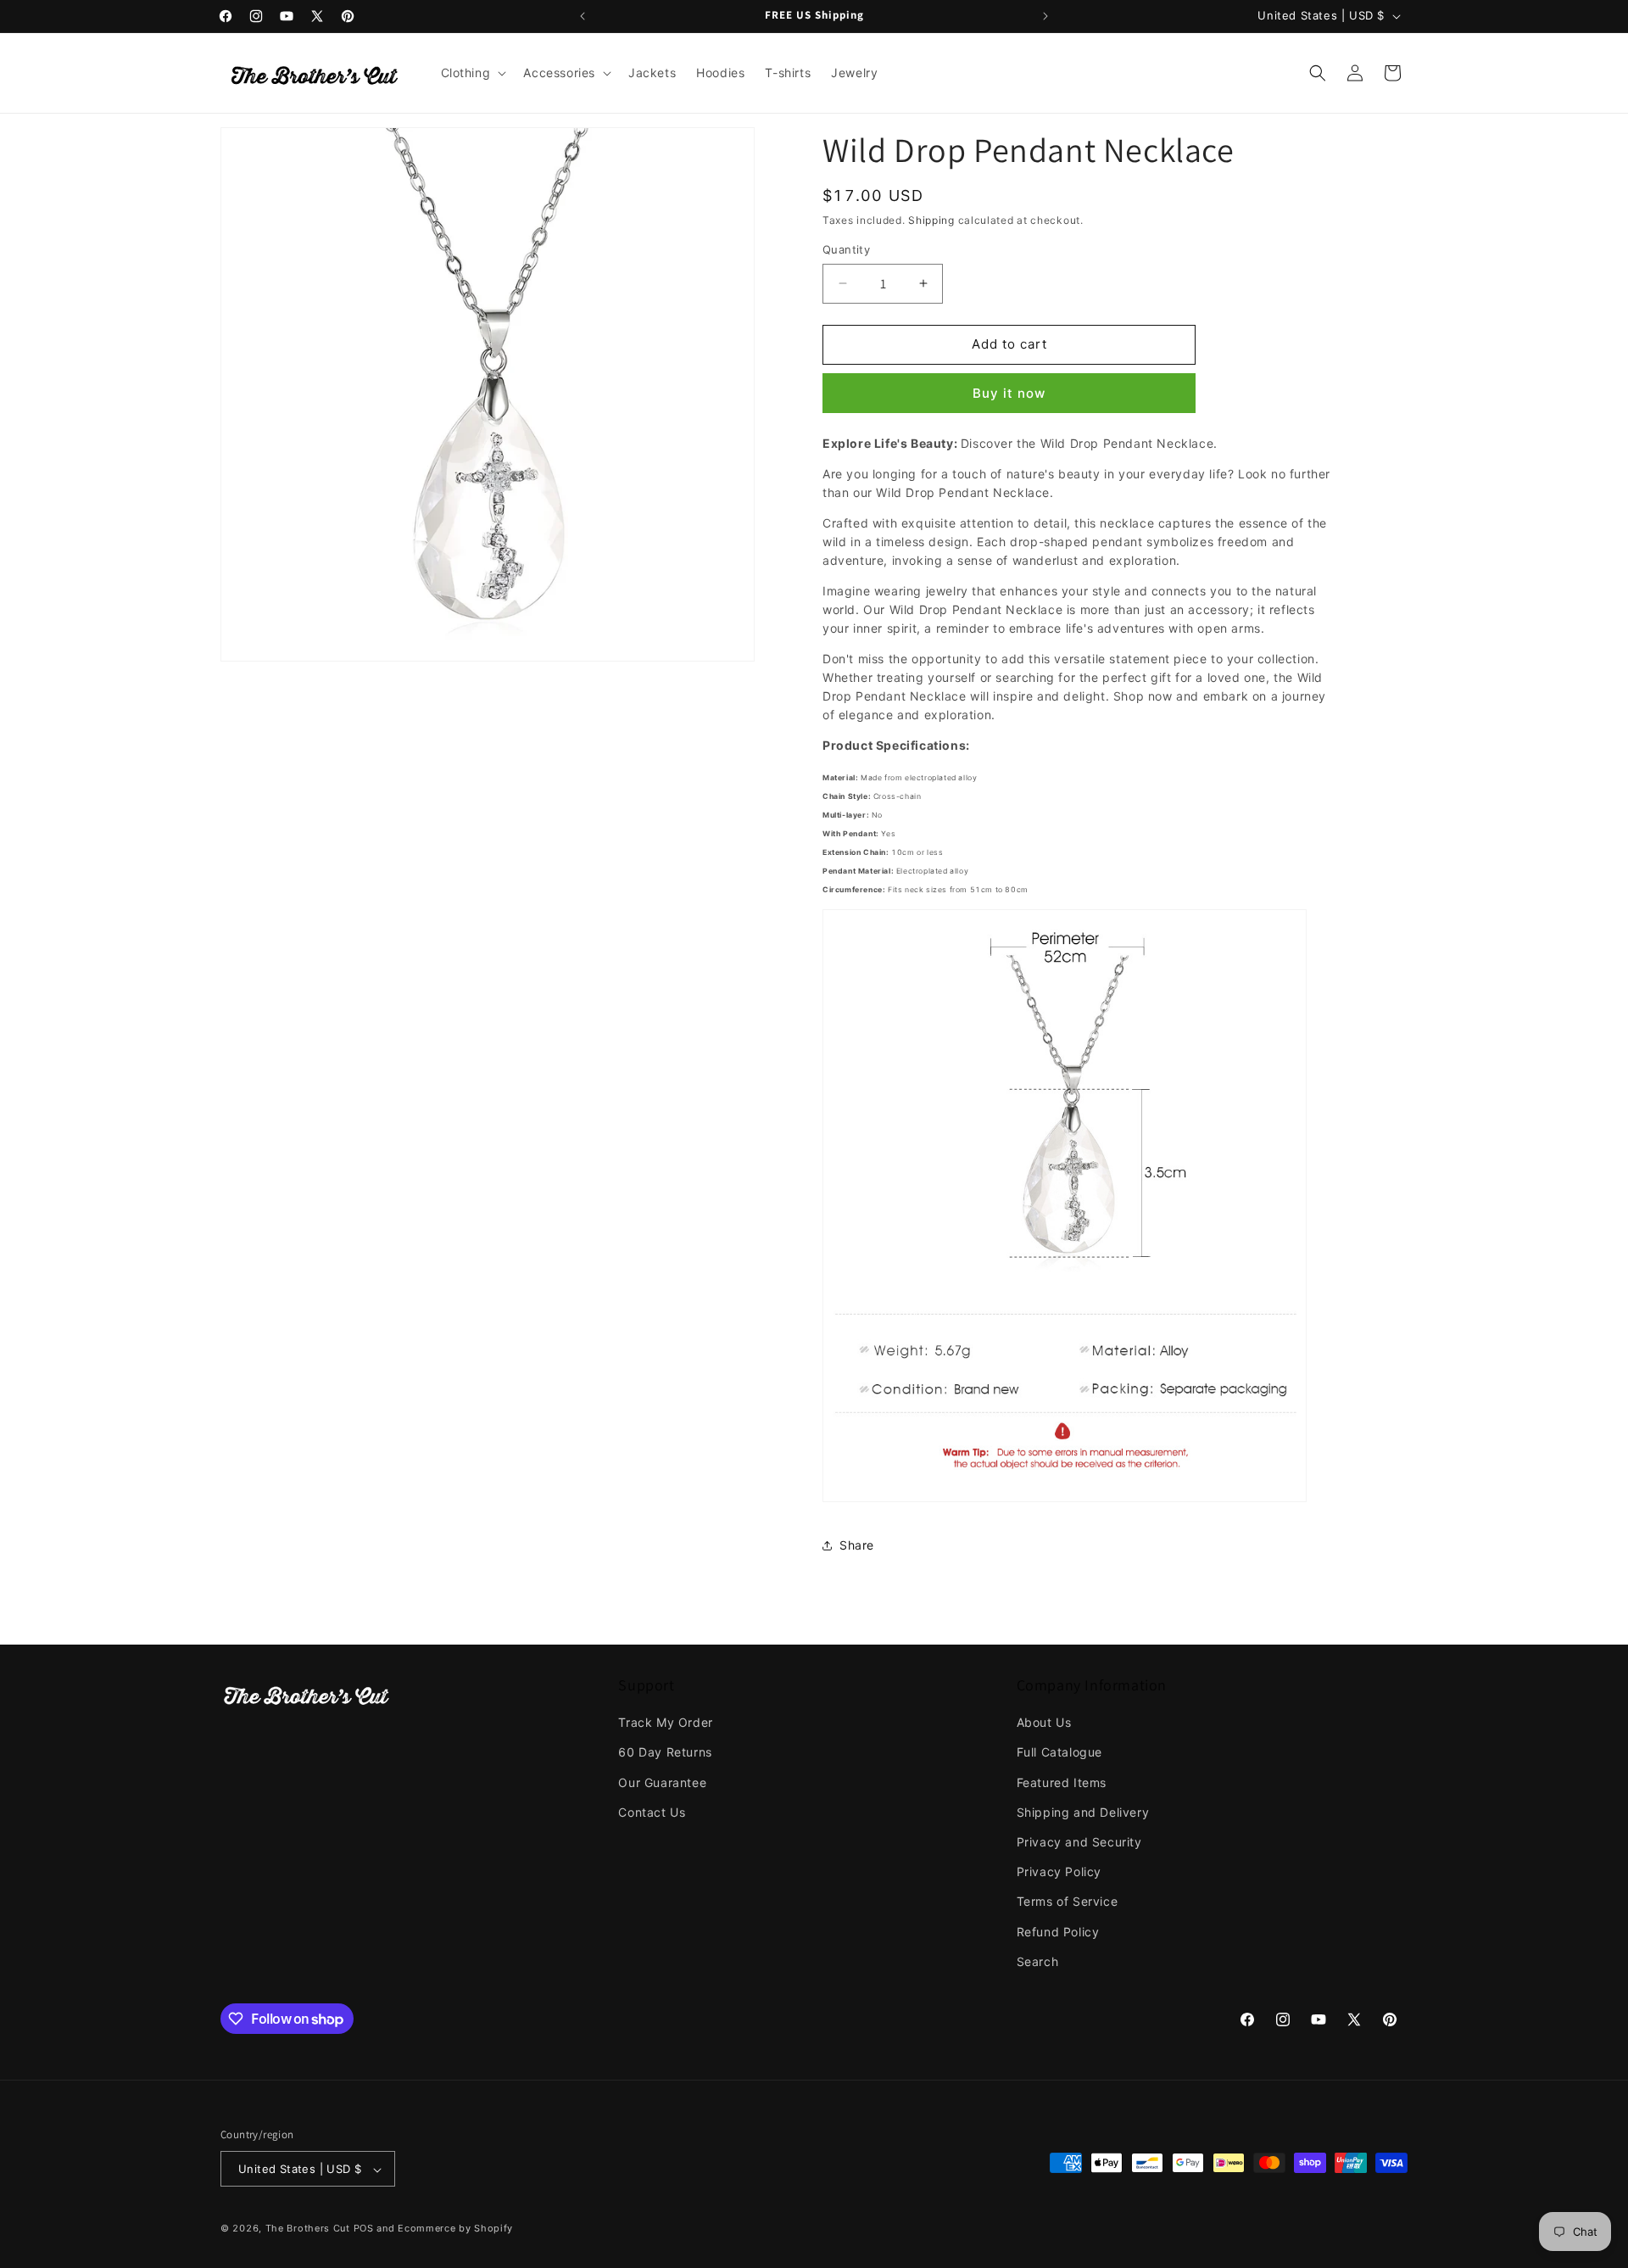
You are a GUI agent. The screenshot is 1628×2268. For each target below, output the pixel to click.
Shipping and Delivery (1083, 1812)
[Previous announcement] (583, 16)
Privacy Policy (1059, 1871)
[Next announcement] (1045, 16)
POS (364, 2229)
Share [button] (857, 1545)
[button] (472, 73)
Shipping (931, 220)
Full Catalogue (1059, 1753)
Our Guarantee (662, 1782)
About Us (1044, 1722)
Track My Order (665, 1722)
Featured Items (1062, 1782)
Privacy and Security (1079, 1842)
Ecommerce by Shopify (455, 2229)
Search (1038, 1961)
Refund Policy (1058, 1932)
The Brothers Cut (308, 2229)
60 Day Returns (665, 1753)
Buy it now (1009, 393)
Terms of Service (1068, 1902)
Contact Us (652, 1812)
